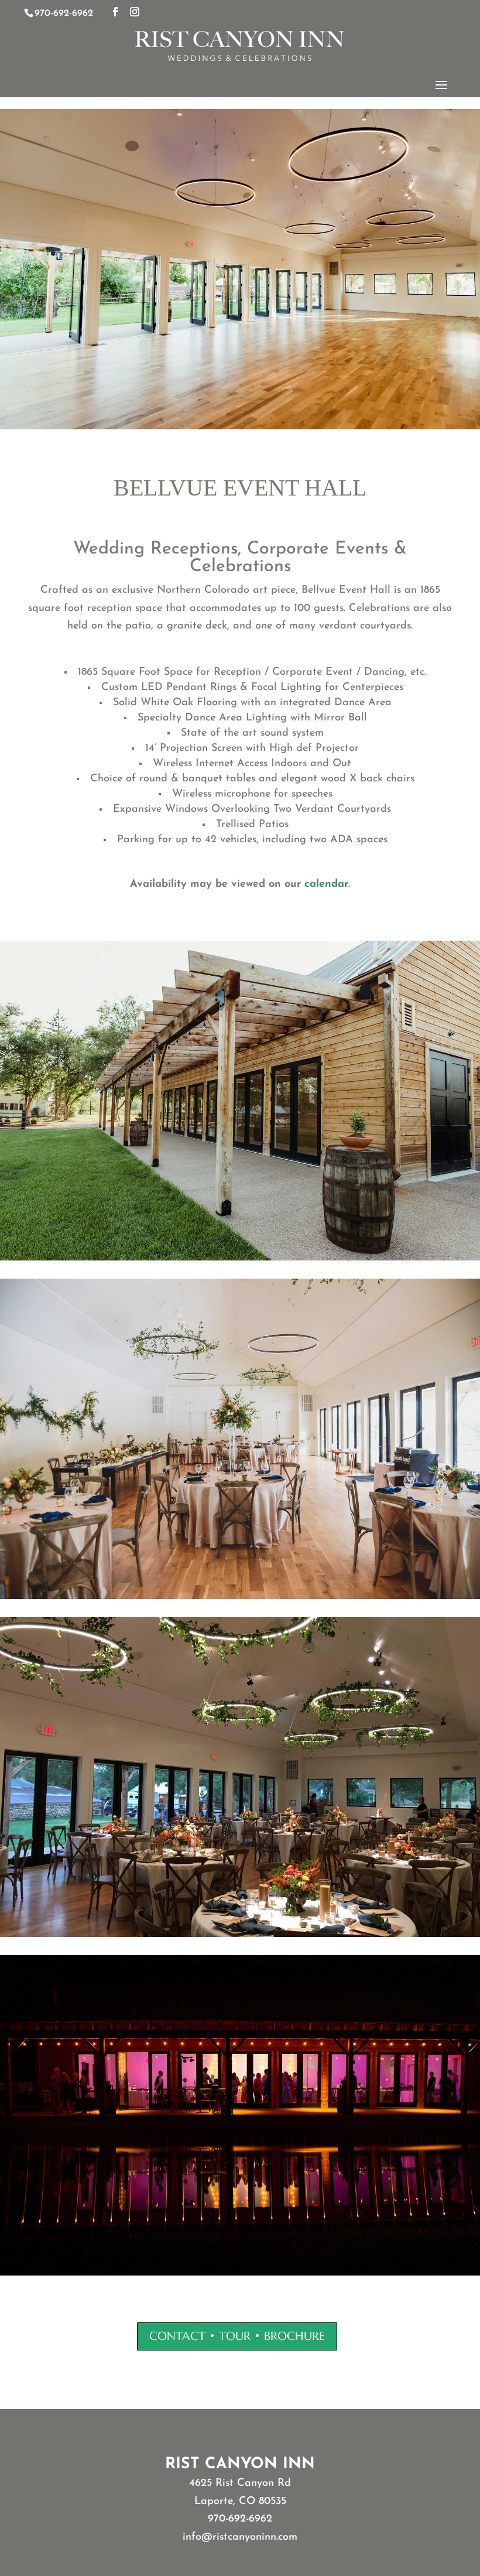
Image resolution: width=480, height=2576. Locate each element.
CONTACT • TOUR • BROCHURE (237, 2336)
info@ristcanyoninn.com (240, 2537)
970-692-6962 (240, 2519)
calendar (326, 884)
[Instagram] (135, 13)
